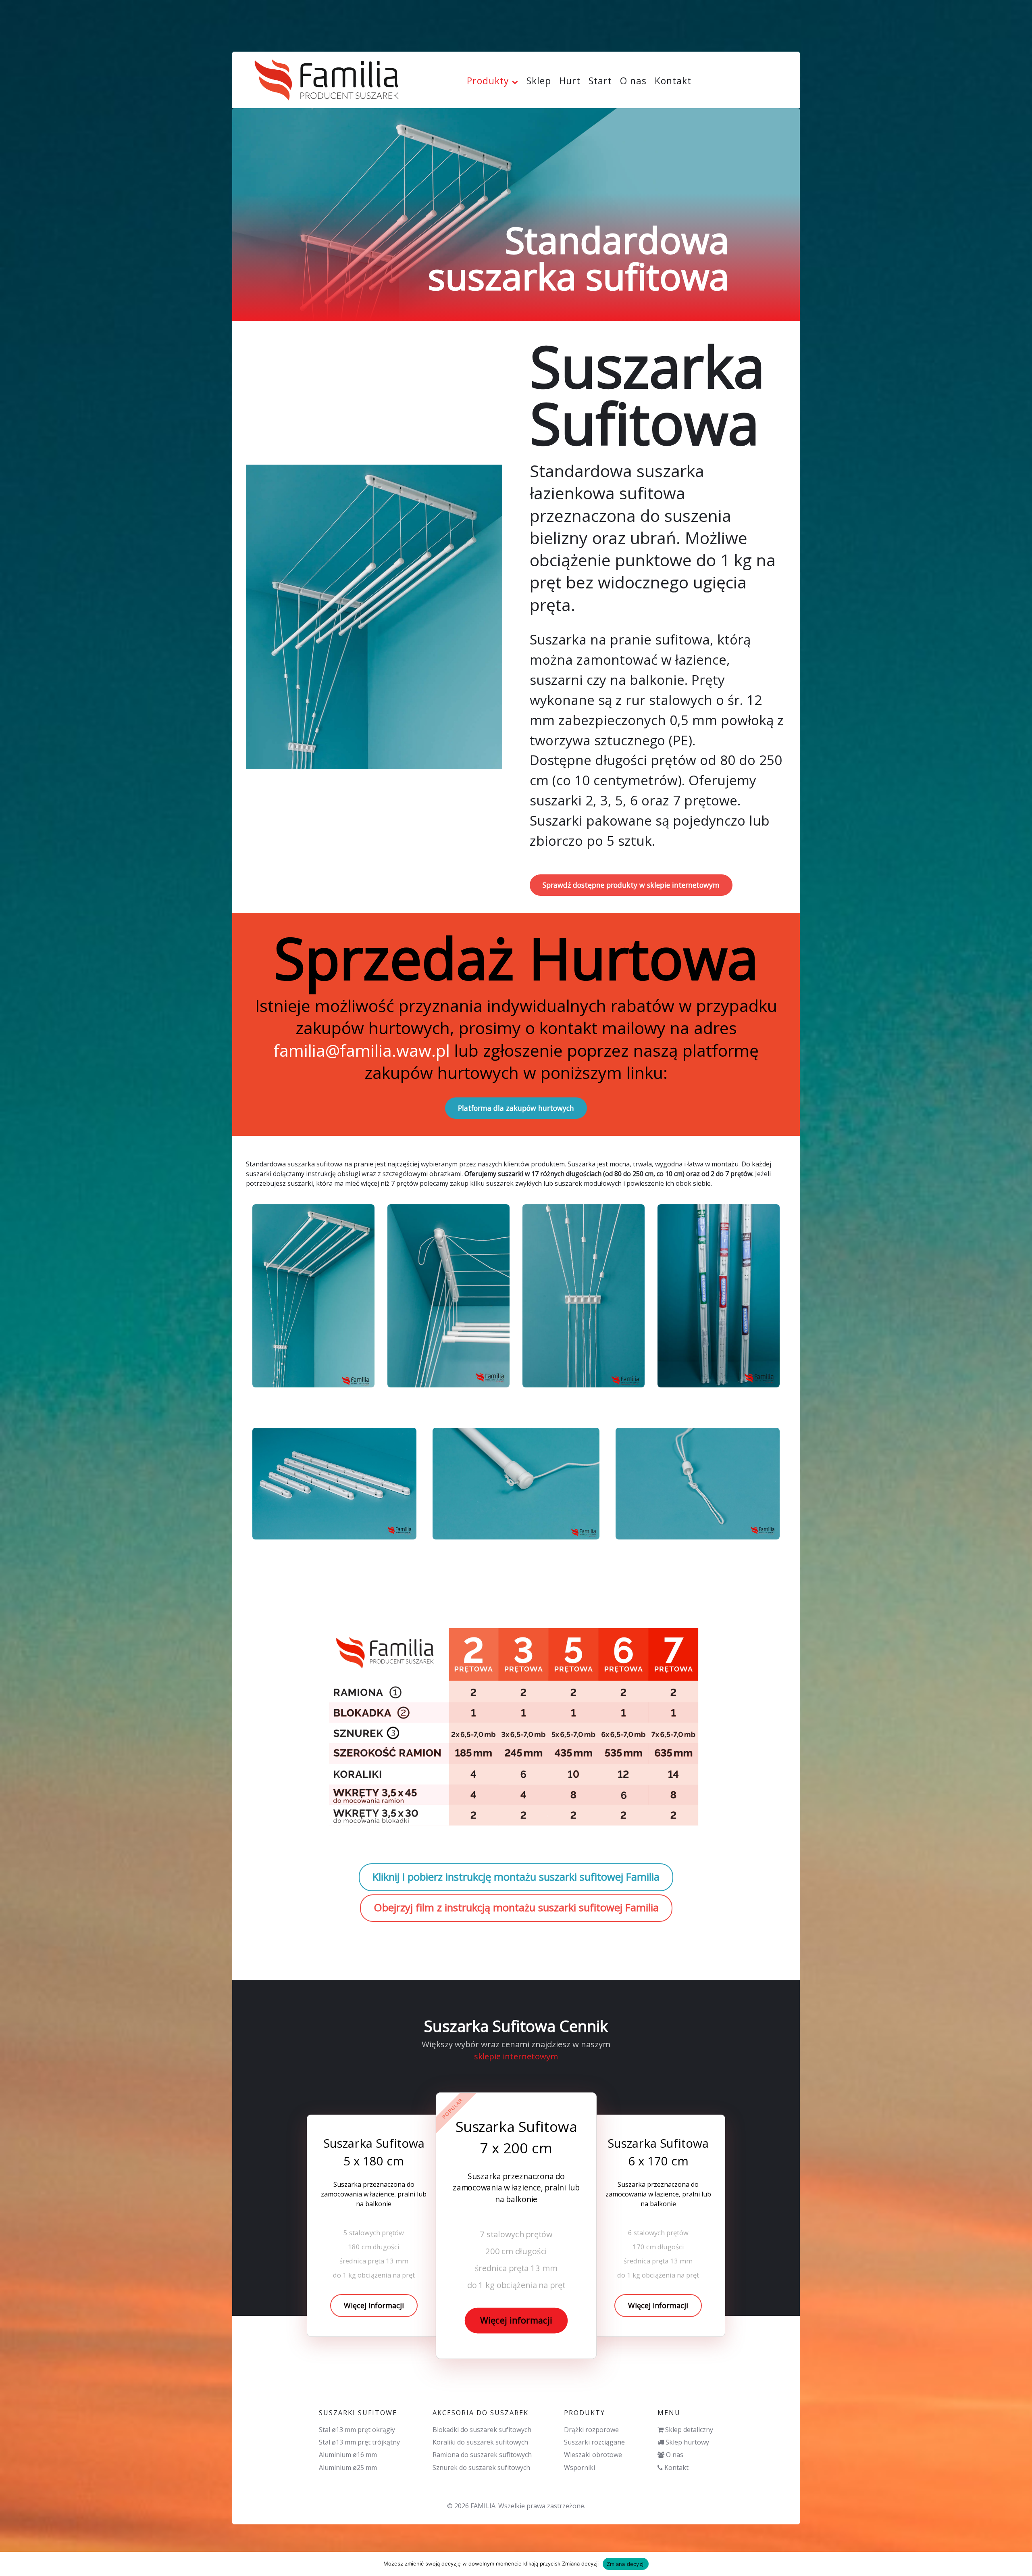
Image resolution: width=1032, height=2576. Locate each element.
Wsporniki (579, 2468)
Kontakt (676, 2468)
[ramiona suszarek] (334, 1483)
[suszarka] (313, 1296)
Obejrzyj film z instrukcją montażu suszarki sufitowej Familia (516, 1907)
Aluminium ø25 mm (348, 2468)
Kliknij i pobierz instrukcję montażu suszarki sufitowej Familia (516, 1877)
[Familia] (327, 77)
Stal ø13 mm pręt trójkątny (359, 2442)
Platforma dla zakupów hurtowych (516, 1108)
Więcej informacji (374, 2305)
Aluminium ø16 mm (348, 2455)
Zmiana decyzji (626, 2564)
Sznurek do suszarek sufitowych (481, 2468)
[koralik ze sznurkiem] (698, 1483)
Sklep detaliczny (689, 2430)
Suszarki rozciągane (594, 2442)
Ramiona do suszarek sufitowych (482, 2455)
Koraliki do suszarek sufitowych (480, 2442)
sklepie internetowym (516, 2056)
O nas (675, 2455)
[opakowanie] (719, 1296)
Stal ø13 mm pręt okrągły (357, 2430)
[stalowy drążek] (516, 1483)
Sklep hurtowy (687, 2442)
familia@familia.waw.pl (362, 1050)
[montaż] (448, 1296)
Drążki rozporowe (591, 2430)
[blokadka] (584, 1296)
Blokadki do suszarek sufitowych (482, 2430)
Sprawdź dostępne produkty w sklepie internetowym (631, 885)
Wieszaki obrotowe (593, 2455)
